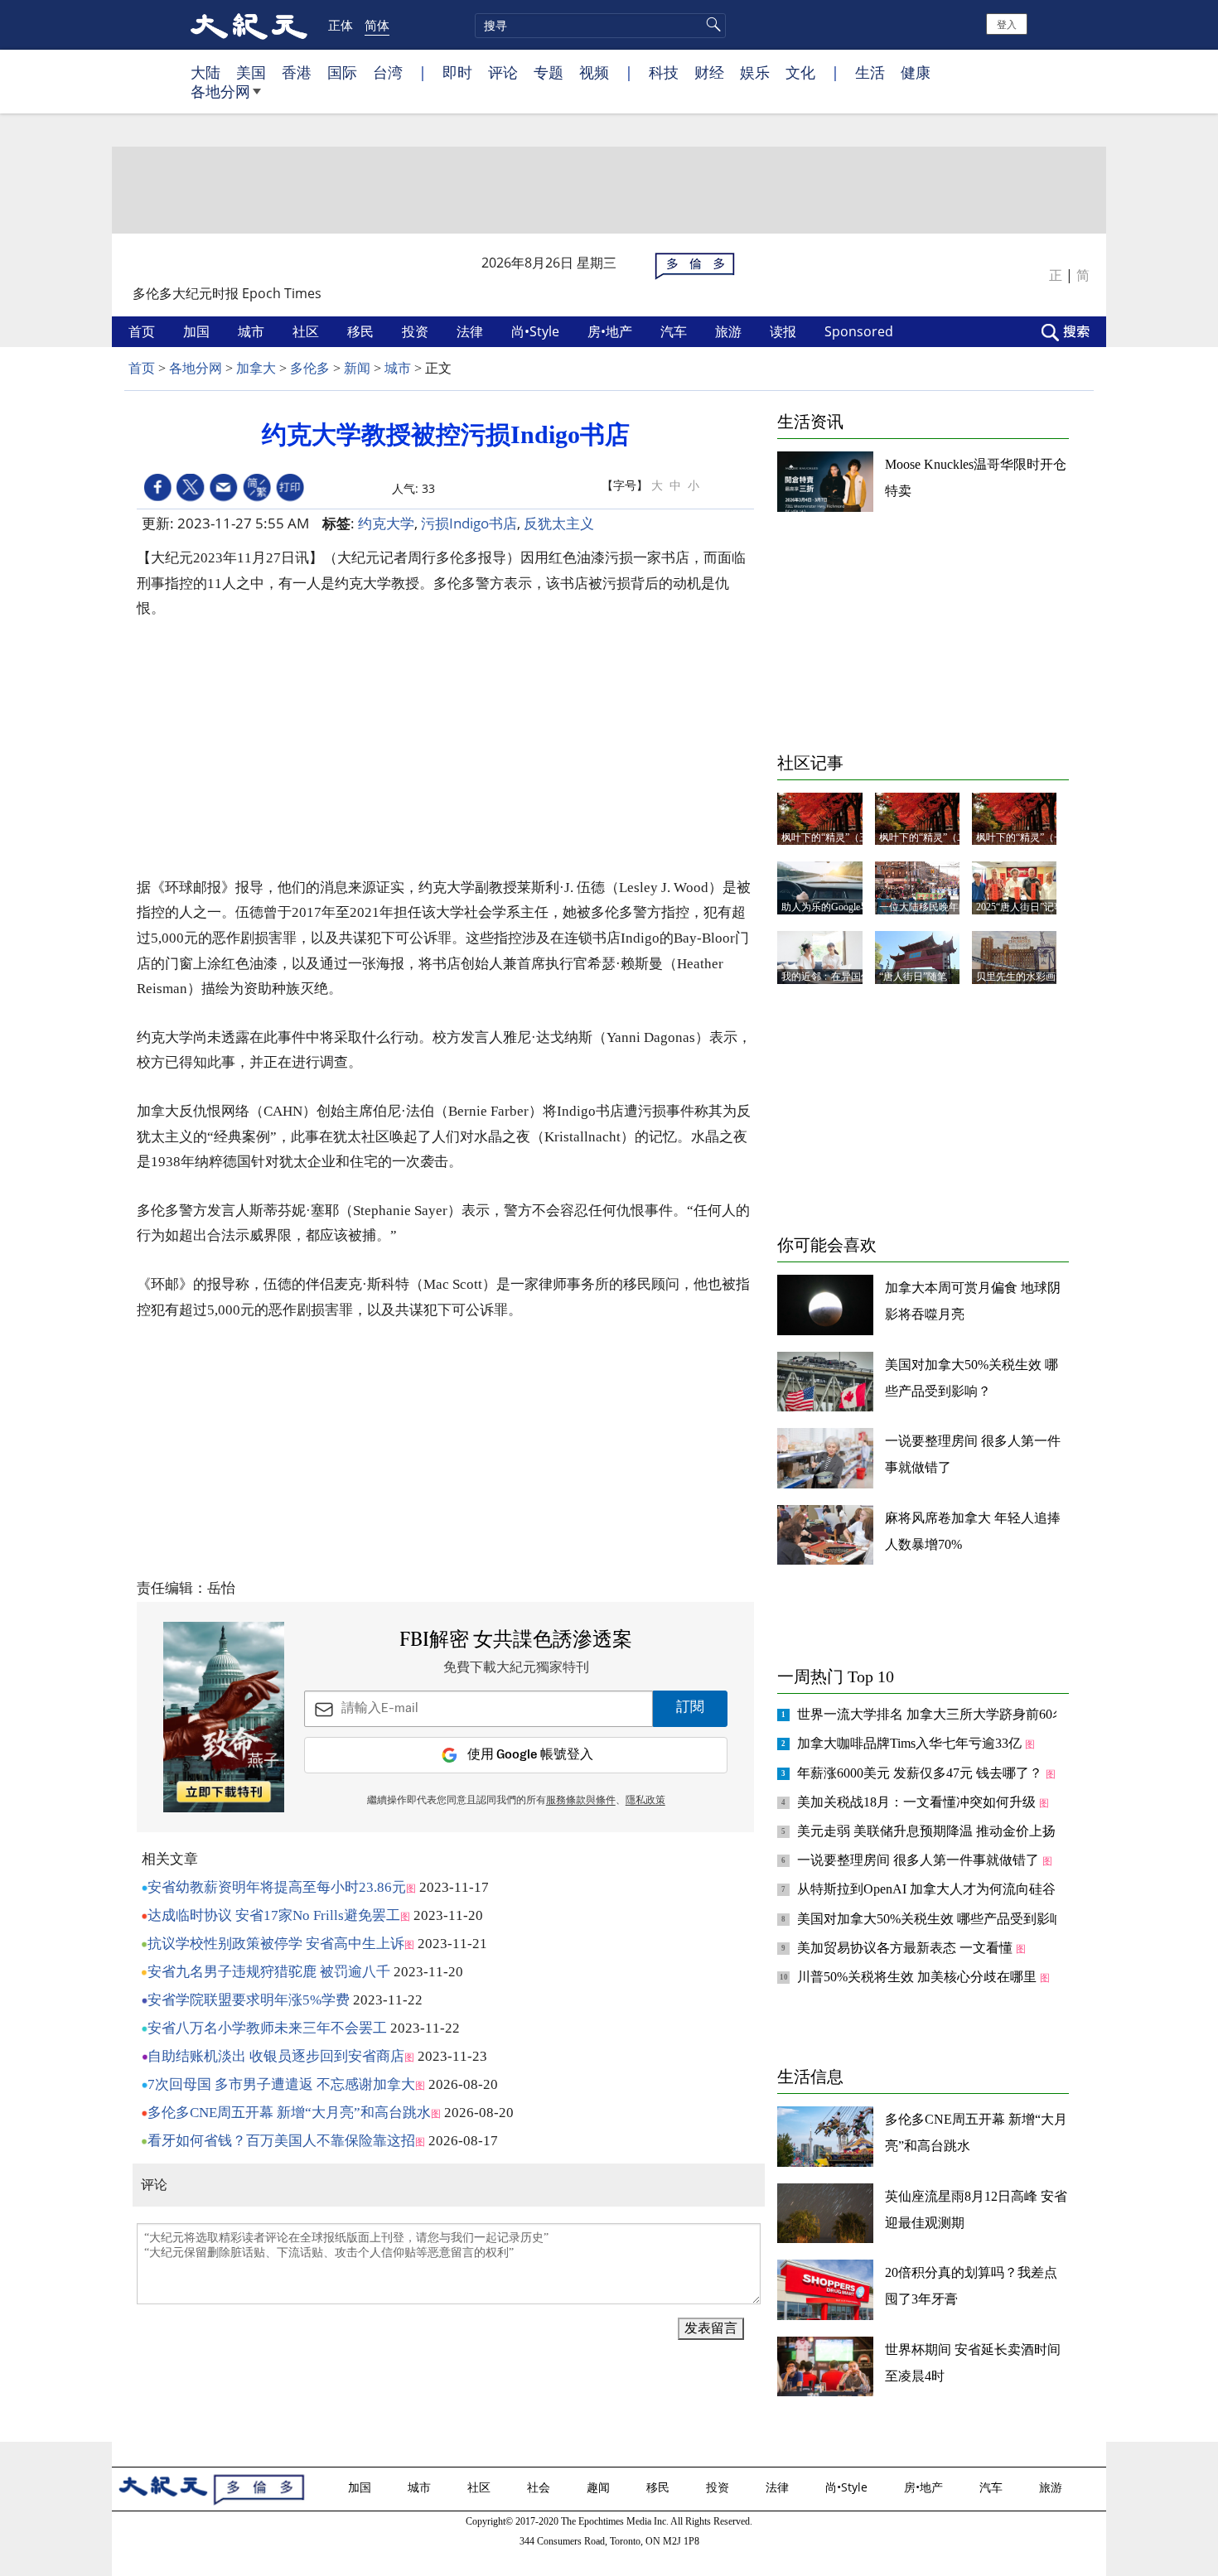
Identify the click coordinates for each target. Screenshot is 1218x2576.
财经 (709, 72)
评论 (503, 72)
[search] (600, 26)
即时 (457, 72)
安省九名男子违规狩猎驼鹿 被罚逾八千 (269, 1972)
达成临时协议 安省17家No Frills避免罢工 (274, 1915)
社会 (540, 2487)
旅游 (730, 331)
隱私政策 (645, 1801)
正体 (341, 25)
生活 (870, 72)
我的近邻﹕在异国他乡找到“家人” (855, 977)
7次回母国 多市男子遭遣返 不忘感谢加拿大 (281, 2084)
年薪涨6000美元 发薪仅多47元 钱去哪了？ (921, 1773)
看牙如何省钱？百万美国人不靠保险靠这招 (281, 2141)
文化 (800, 72)
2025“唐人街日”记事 (1020, 907)
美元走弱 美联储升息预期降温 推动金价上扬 (928, 1831)
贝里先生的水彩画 (1016, 977)
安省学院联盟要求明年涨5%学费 (249, 2000)
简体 (377, 25)
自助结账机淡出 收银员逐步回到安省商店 (276, 2056)
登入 (1007, 24)
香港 (297, 72)
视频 (594, 72)
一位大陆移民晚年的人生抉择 (944, 907)
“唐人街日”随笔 (913, 977)
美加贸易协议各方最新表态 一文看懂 (906, 1948)
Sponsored (860, 331)
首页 (143, 331)
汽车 (675, 331)
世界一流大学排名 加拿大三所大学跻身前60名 (933, 1714)
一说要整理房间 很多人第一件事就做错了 (920, 1860)
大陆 (205, 72)
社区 (307, 331)
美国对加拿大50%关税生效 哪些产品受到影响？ (938, 1919)
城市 (253, 331)
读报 (785, 331)
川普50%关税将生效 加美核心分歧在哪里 (918, 1977)
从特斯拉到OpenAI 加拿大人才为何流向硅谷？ (935, 1889)
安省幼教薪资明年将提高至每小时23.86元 (277, 1887)
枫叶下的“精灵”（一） (1025, 837)
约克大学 (386, 523)
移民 (362, 331)
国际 (342, 72)
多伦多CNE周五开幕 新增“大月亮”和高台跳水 (289, 2113)
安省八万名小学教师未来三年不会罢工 (267, 2028)
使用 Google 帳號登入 (530, 1755)
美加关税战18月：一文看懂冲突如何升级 (918, 1802)
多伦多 (310, 368)
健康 (916, 72)
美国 (251, 72)
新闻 (357, 368)
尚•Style (537, 331)
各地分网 (220, 91)
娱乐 (755, 72)
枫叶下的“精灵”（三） (830, 837)
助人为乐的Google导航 (831, 907)
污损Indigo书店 (469, 523)
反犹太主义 (559, 523)
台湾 (388, 72)
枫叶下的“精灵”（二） (928, 837)
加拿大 (256, 368)
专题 (549, 72)
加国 (198, 331)
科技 (664, 72)
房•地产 (611, 331)
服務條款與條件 (581, 1801)
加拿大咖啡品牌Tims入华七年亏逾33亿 (911, 1743)
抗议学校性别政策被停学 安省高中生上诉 (276, 1944)
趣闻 (600, 2487)
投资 (417, 331)
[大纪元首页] (249, 25)
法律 (471, 331)
